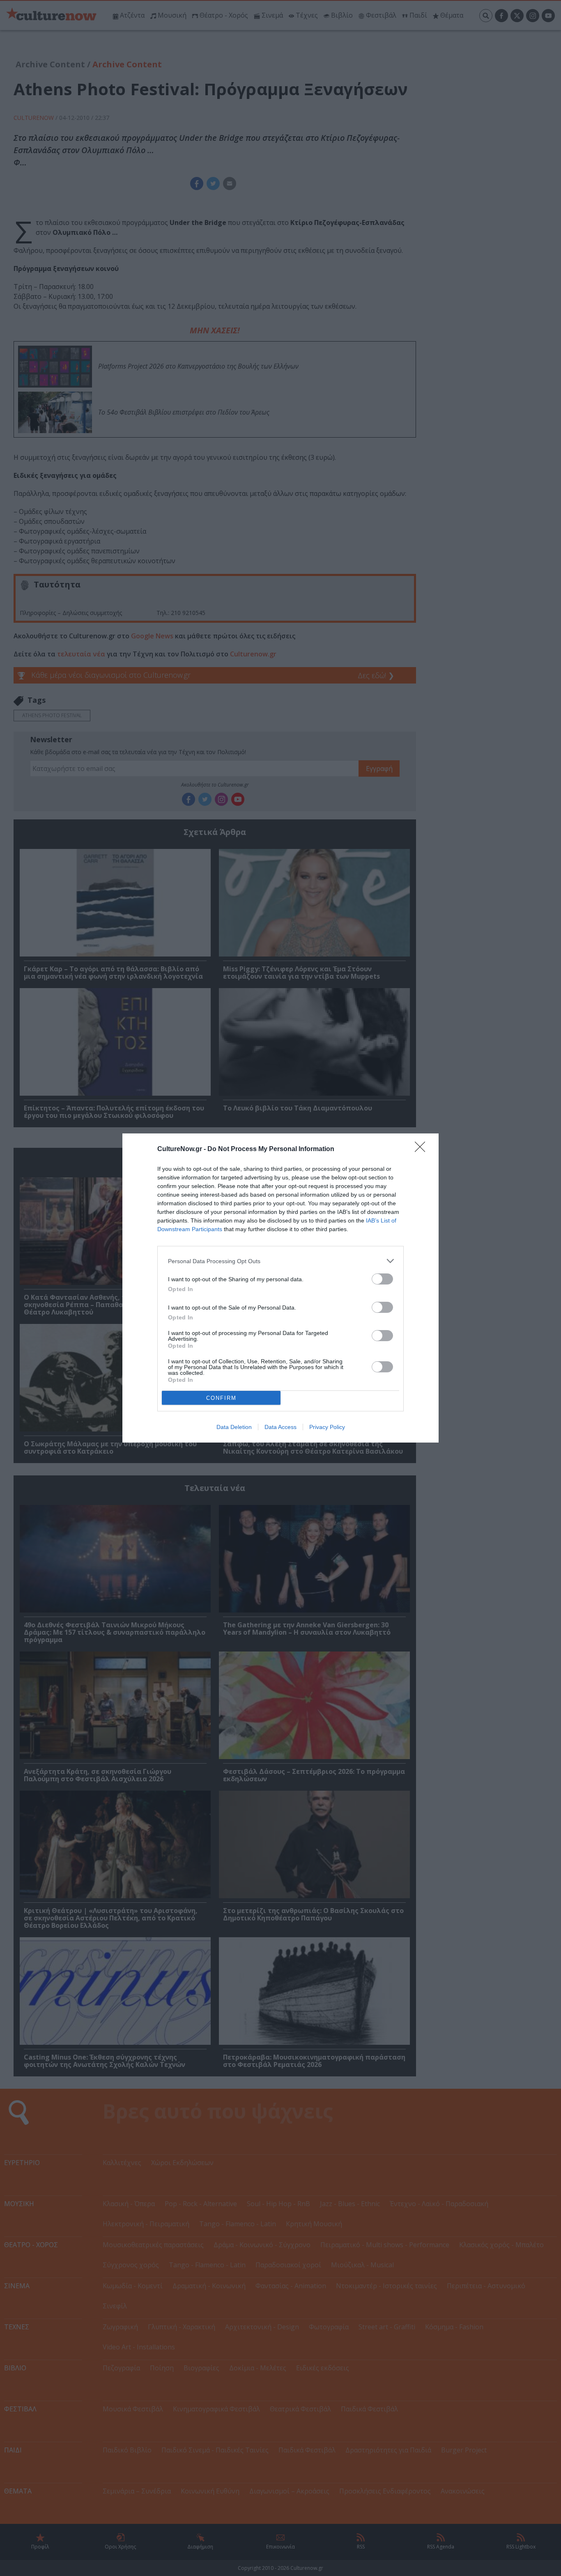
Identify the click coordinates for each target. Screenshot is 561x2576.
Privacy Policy (327, 1427)
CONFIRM (221, 1398)
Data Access (280, 1427)
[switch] (382, 1279)
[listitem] (280, 1261)
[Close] (423, 1149)
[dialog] (280, 1288)
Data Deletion (234, 1427)
